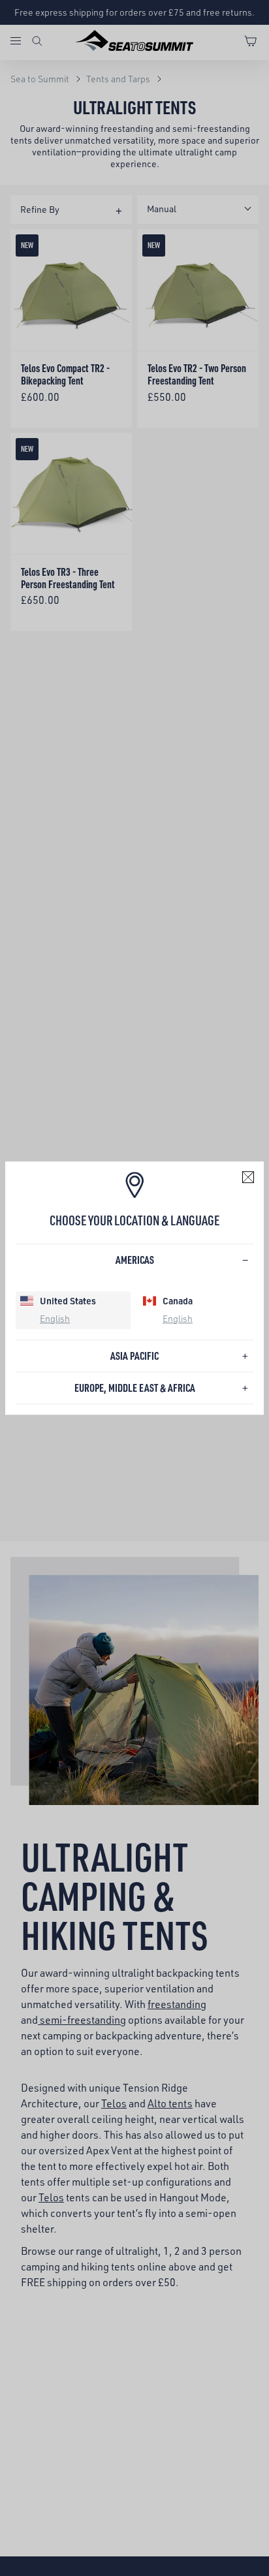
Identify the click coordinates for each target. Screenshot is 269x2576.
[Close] (248, 1177)
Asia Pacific (134, 1356)
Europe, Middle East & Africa (135, 1388)
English (55, 1318)
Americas (135, 1260)
